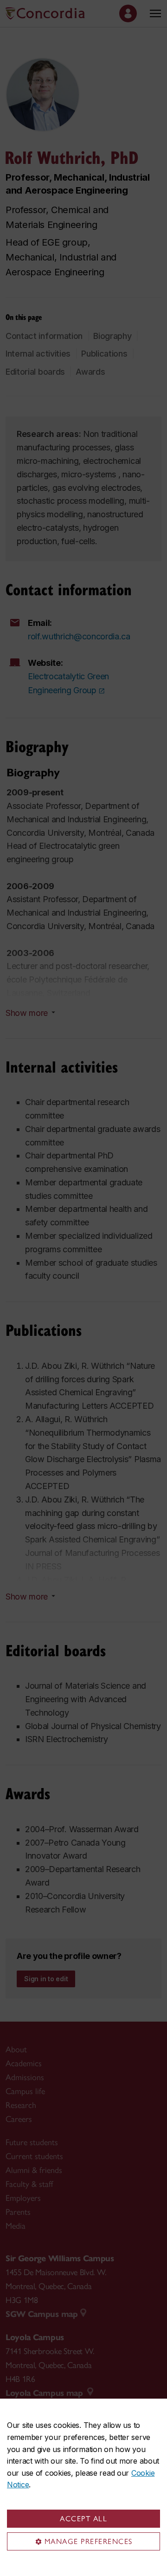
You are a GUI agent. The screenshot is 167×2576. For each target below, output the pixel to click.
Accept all (83, 2519)
